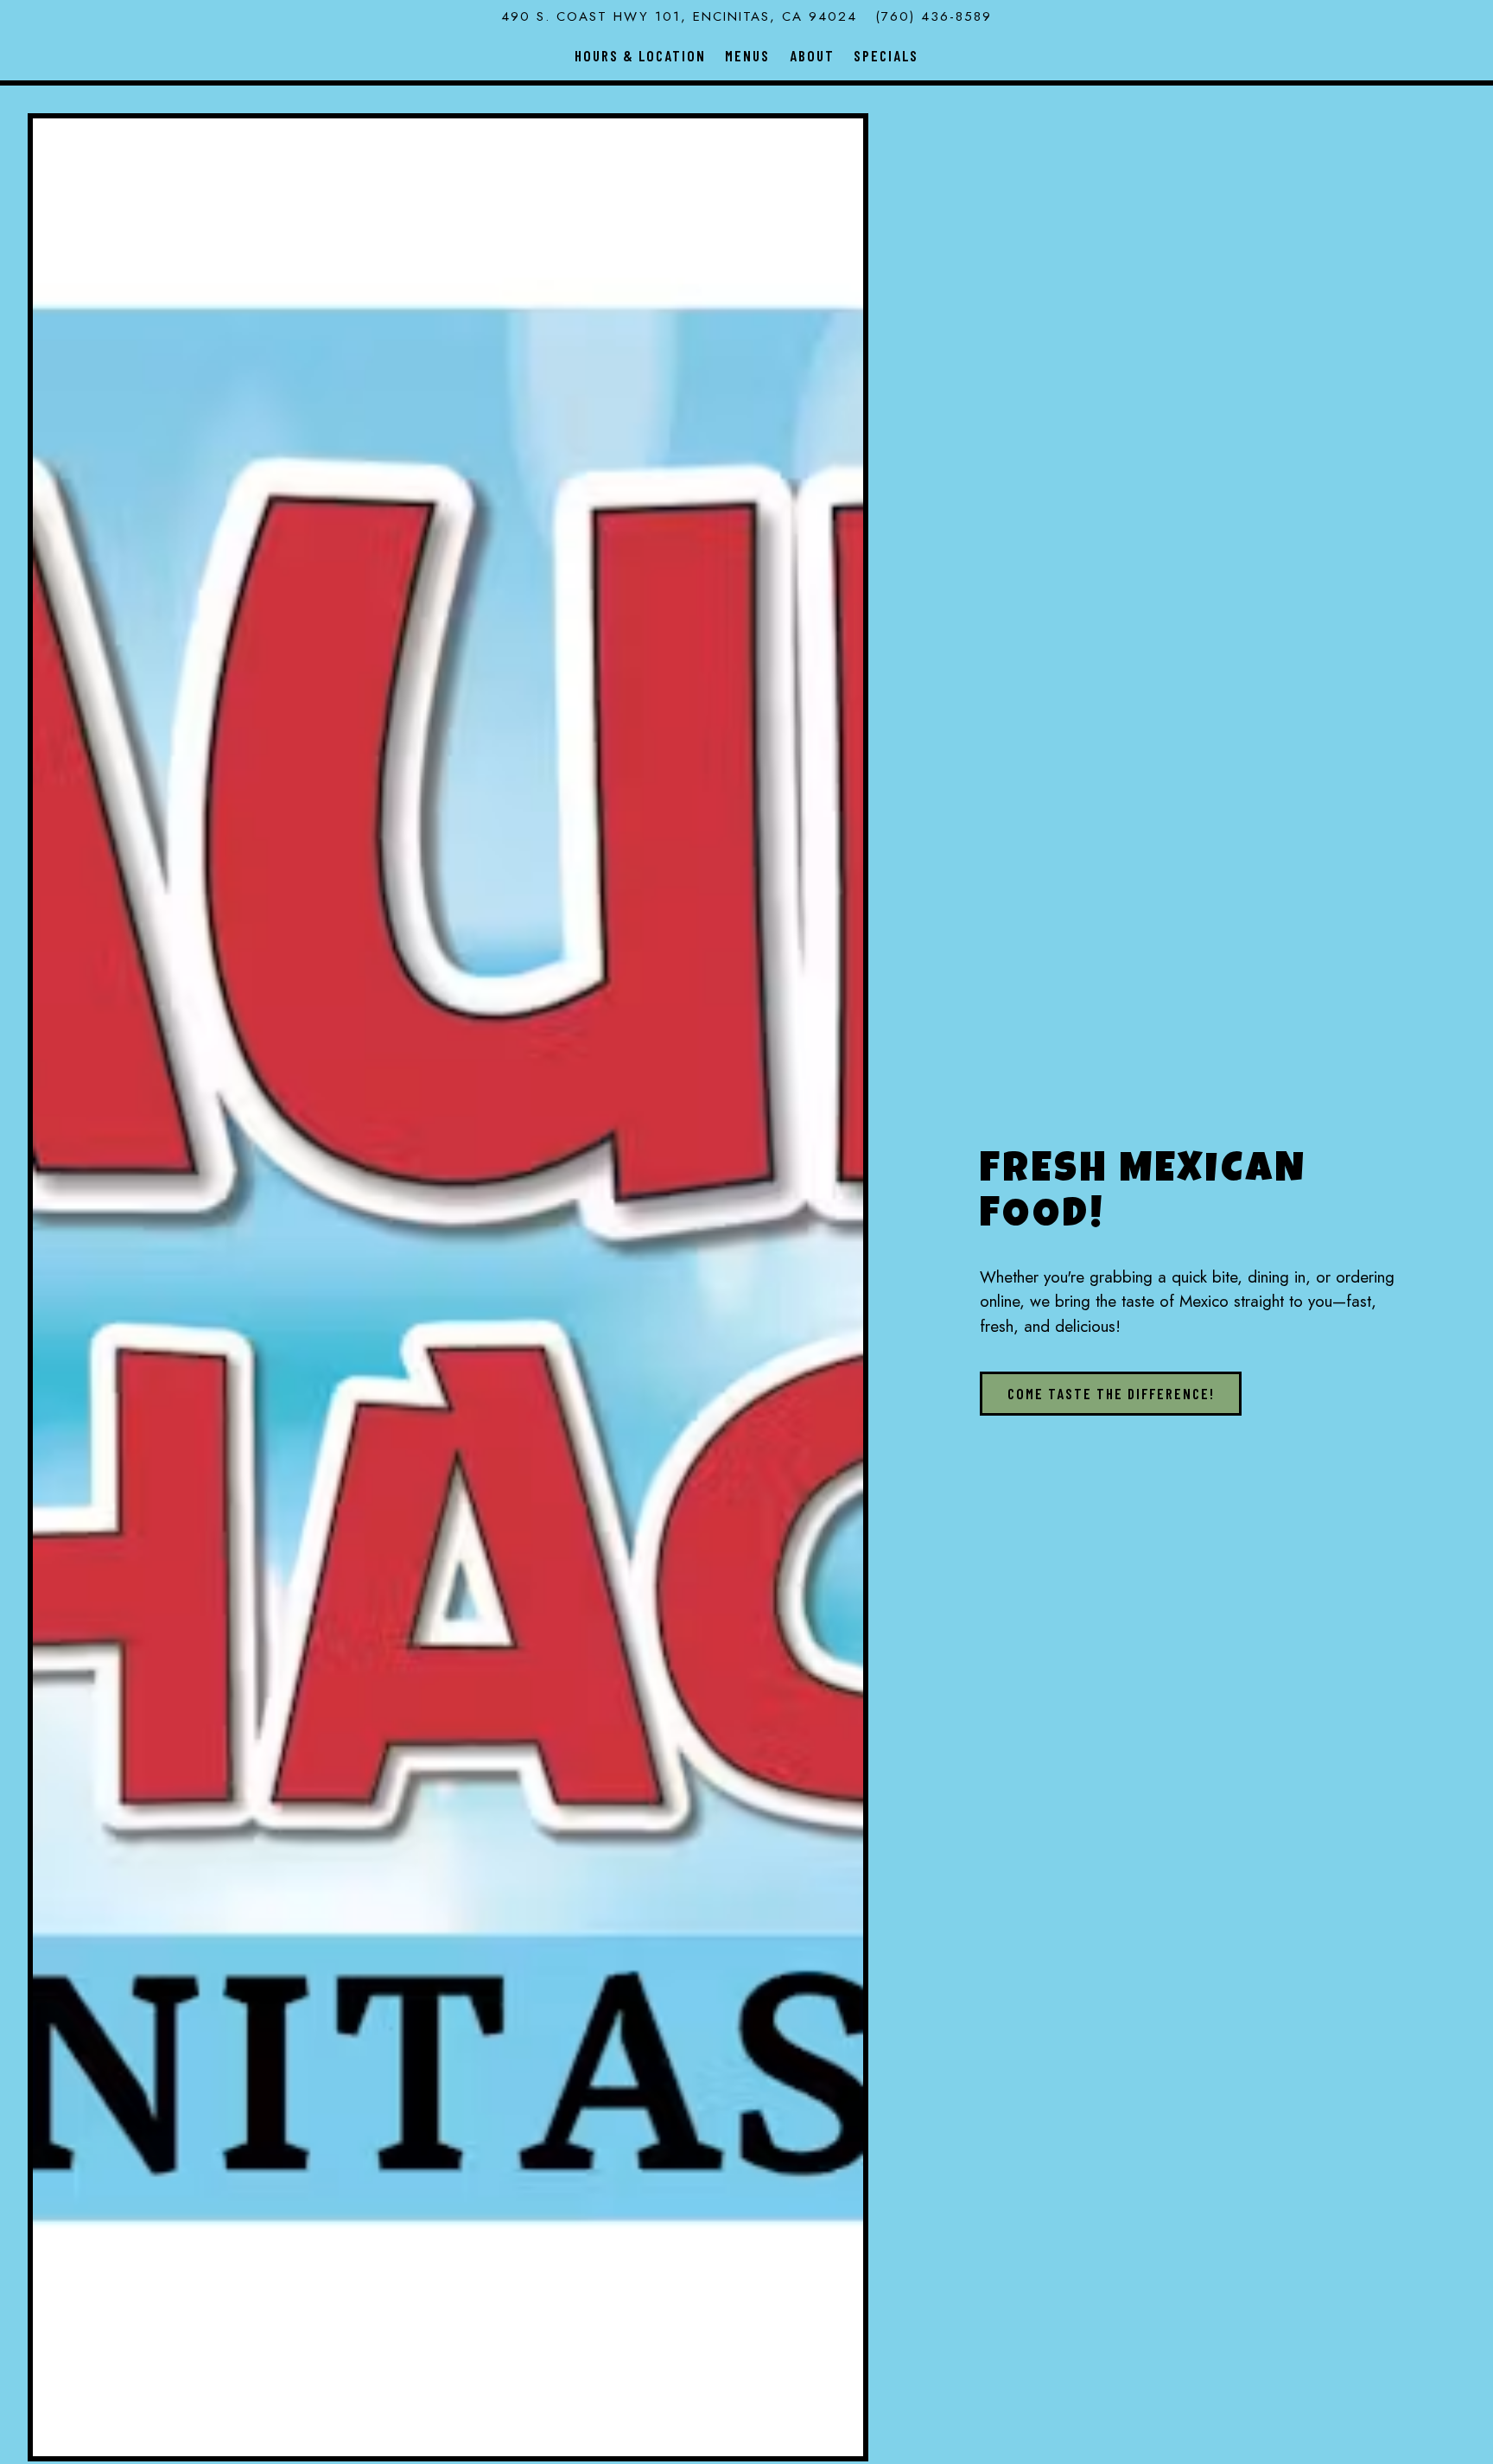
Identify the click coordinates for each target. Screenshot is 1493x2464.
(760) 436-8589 (934, 16)
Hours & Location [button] (640, 55)
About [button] (812, 55)
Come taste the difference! (1111, 1393)
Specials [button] (886, 55)
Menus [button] (747, 55)
